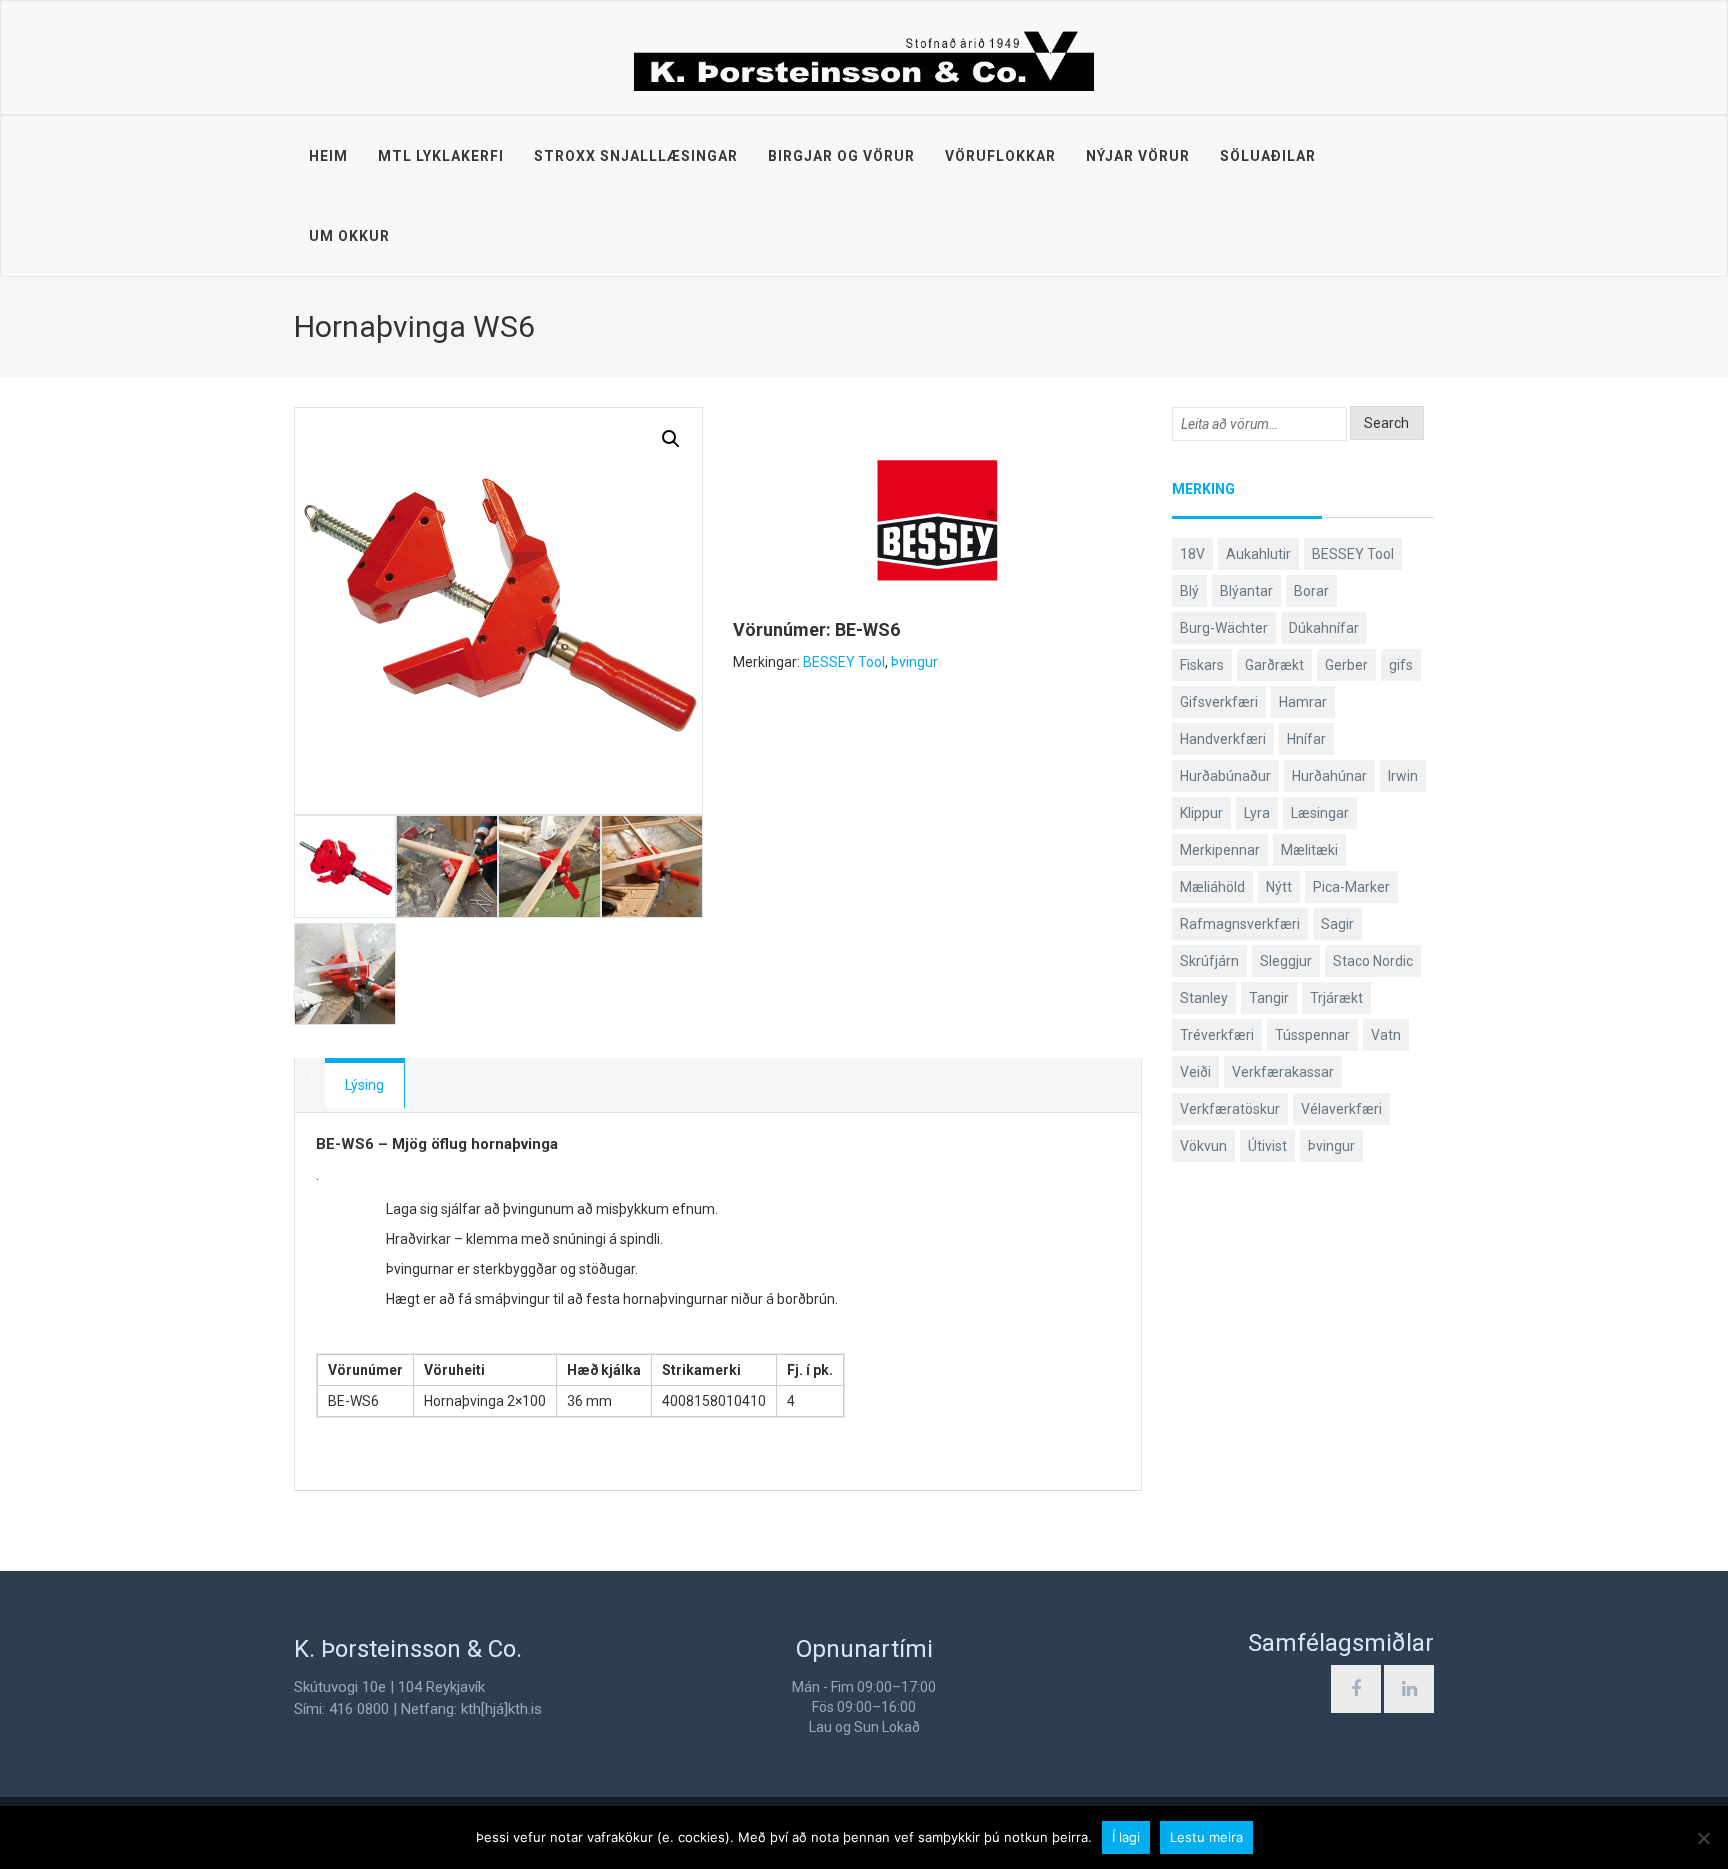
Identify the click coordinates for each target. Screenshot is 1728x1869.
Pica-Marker (1351, 887)
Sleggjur (1286, 961)
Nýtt (1279, 887)
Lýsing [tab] (364, 1085)
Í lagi (1126, 1837)
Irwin (1403, 776)
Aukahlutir (1258, 554)
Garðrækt (1274, 665)
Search (1386, 423)
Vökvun (1203, 1146)
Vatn (1386, 1035)
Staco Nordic (1373, 961)
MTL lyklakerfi (441, 156)
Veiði (1195, 1072)
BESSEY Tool (844, 662)
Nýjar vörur (1138, 156)
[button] (671, 439)
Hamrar (1303, 702)
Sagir (1337, 924)
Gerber (1346, 665)
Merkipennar (1220, 850)
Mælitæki (1309, 850)
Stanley (1204, 998)
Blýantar (1246, 591)
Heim (328, 156)
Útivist (1267, 1146)
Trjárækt (1336, 998)
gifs (1401, 665)
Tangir (1269, 998)
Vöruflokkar (1000, 156)
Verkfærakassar (1283, 1072)
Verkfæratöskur (1230, 1109)
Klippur (1201, 813)
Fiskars (1202, 665)
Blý (1189, 591)
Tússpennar (1312, 1035)
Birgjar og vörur (841, 156)
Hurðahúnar (1329, 776)
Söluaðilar (1268, 156)
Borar (1311, 591)
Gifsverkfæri (1219, 702)
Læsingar (1320, 813)
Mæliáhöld (1212, 887)
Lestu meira (1206, 1837)
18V (1192, 554)
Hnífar (1306, 739)
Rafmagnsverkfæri (1240, 924)
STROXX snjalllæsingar (636, 156)
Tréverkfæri (1217, 1035)
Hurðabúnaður (1225, 776)
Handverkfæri (1223, 739)
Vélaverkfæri (1341, 1109)
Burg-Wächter (1224, 628)
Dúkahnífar (1324, 628)
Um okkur (349, 236)
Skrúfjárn (1209, 961)
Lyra (1257, 813)
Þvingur (914, 662)
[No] (1703, 1838)
